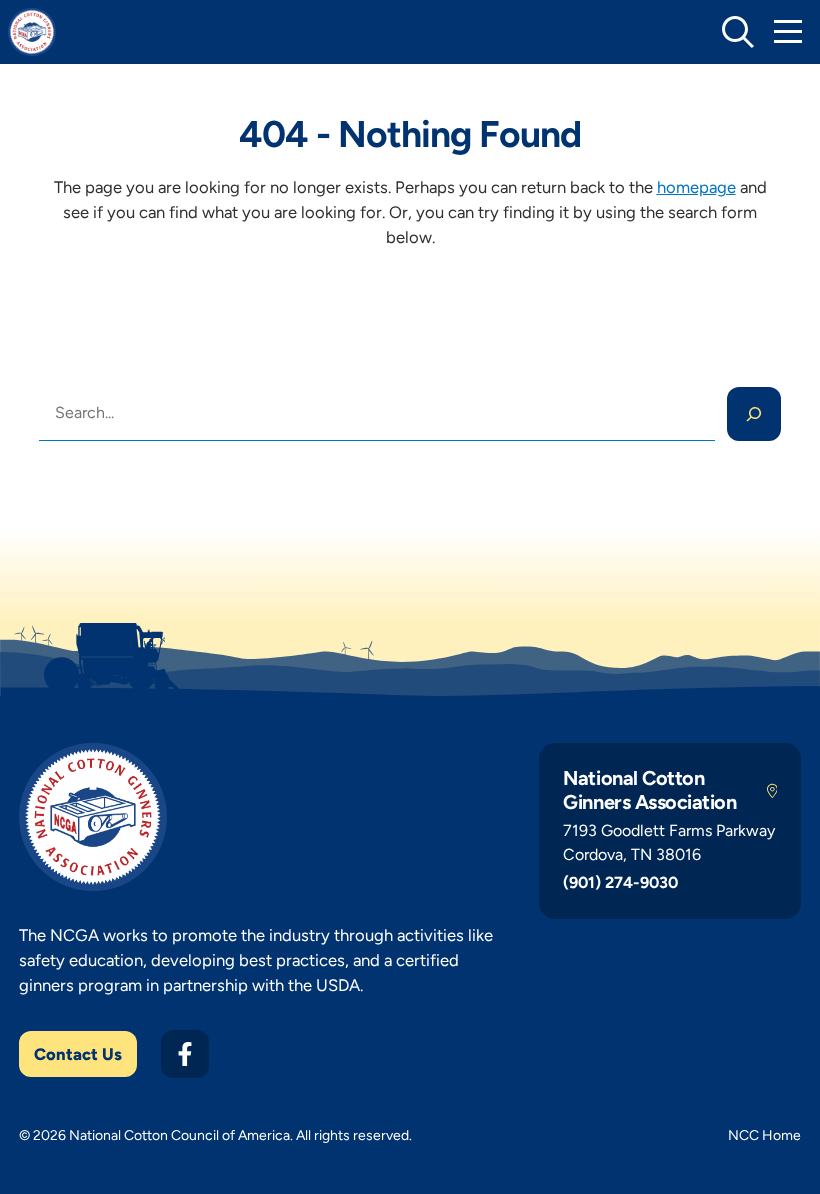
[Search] (754, 414)
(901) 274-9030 (620, 882)
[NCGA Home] (32, 32)
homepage (696, 187)
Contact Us (78, 1054)
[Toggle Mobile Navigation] (788, 32)
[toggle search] (738, 32)
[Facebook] (185, 1054)
